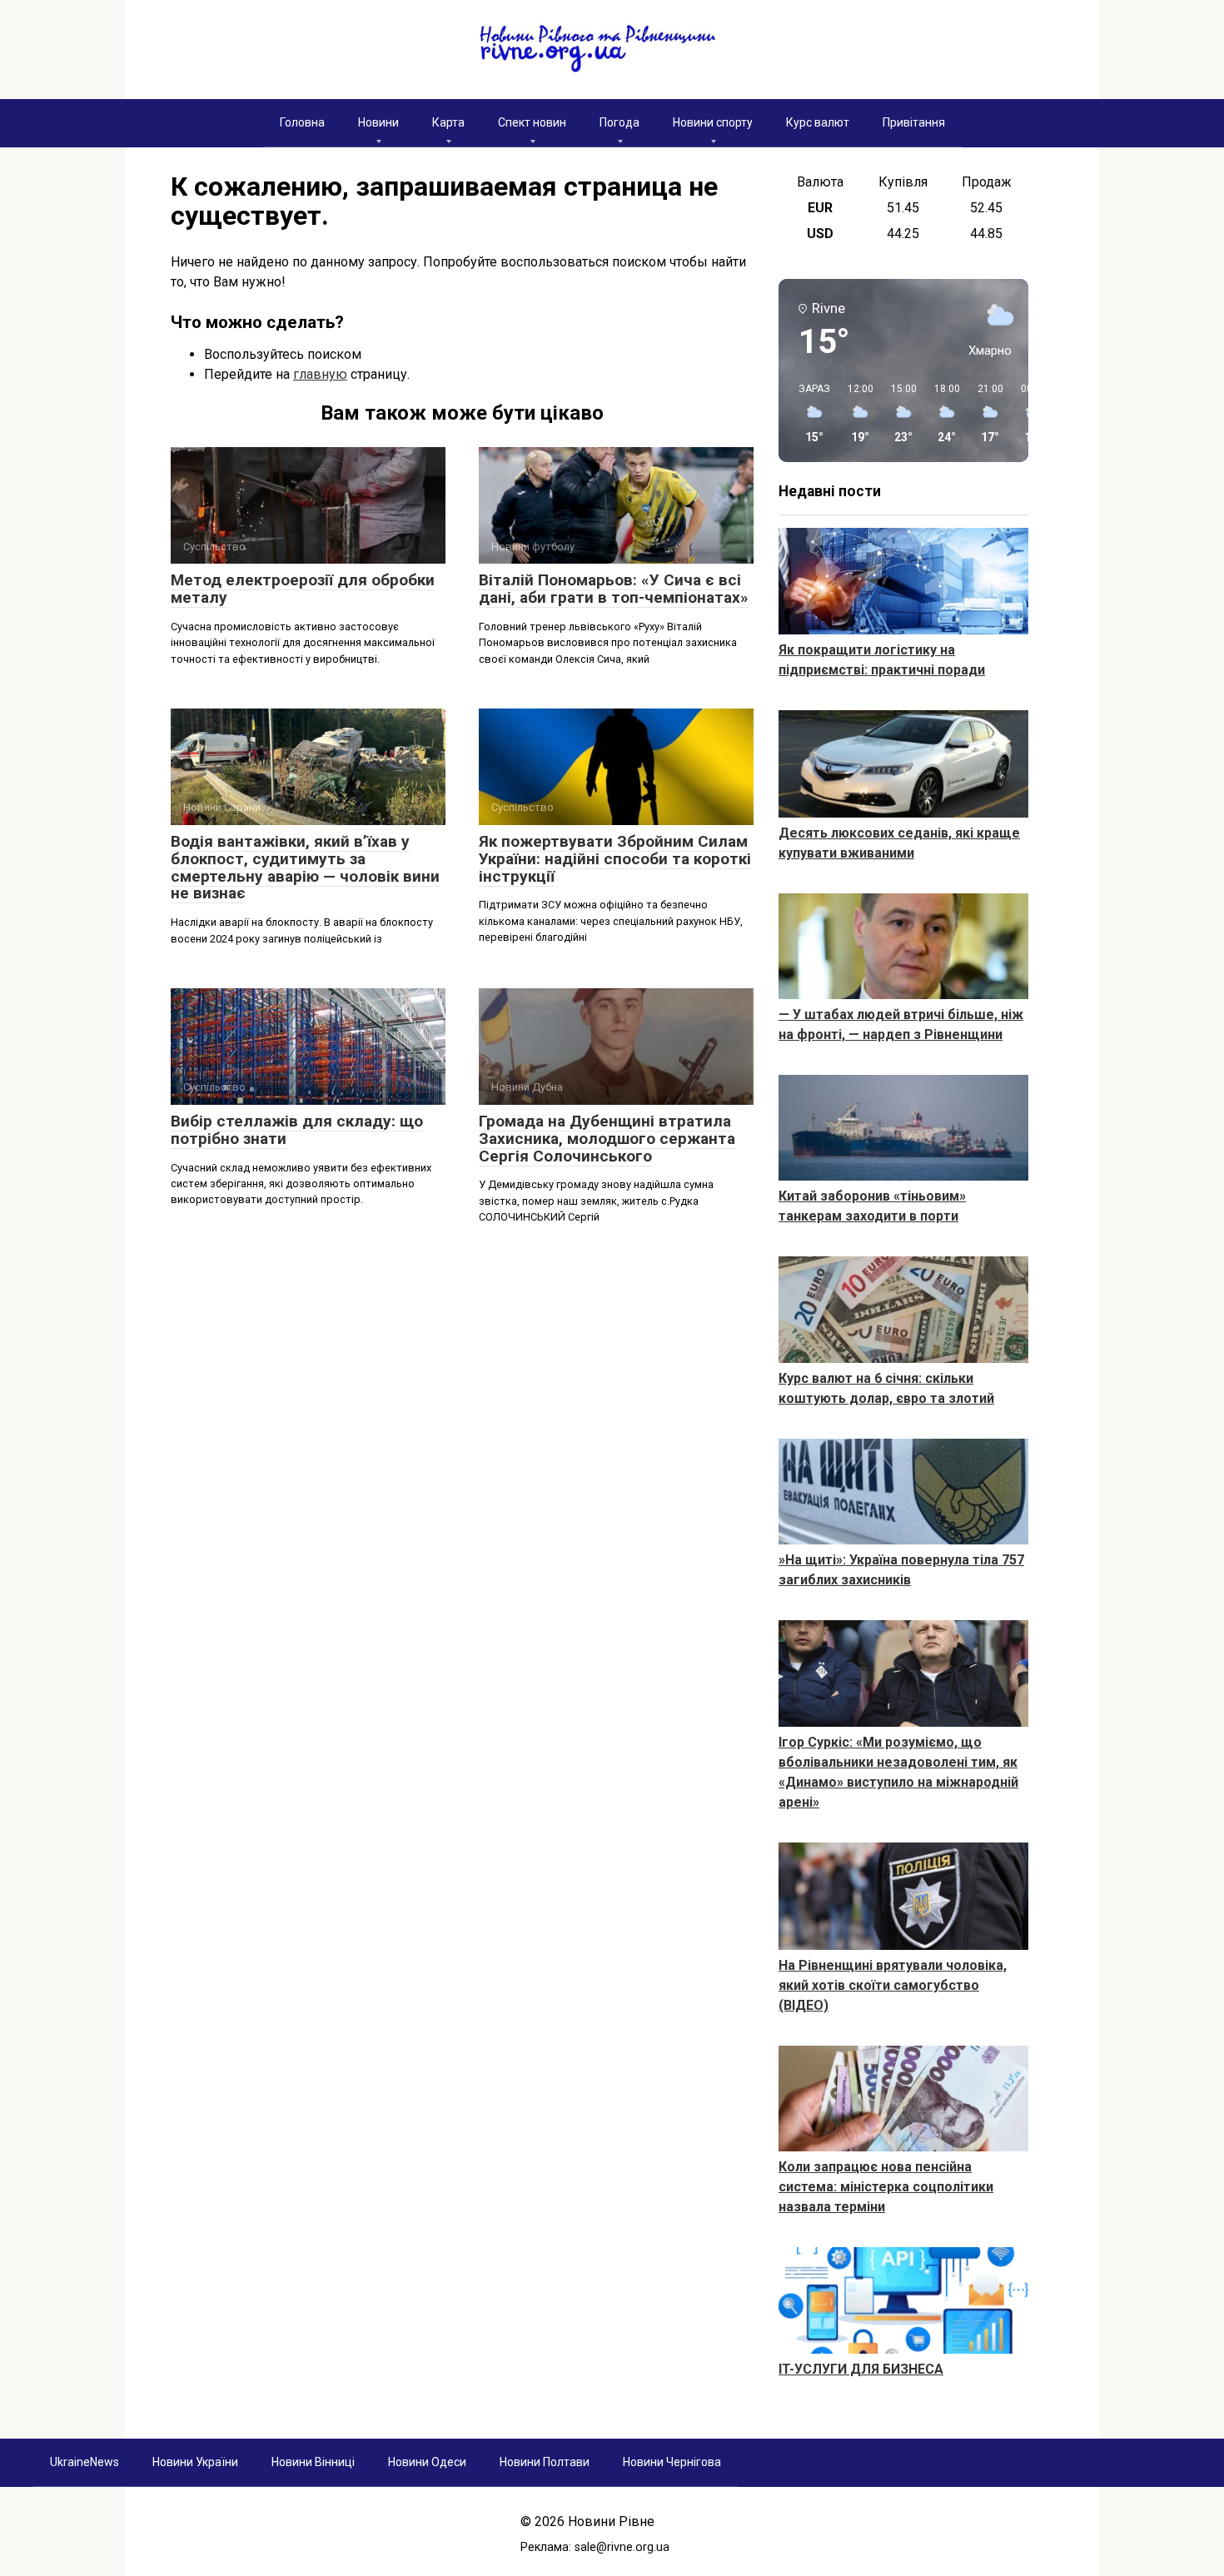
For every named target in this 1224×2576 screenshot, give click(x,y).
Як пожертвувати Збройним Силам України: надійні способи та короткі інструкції (615, 859)
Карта (448, 122)
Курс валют (818, 122)
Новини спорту (713, 122)
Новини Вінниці (313, 2462)
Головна (302, 122)
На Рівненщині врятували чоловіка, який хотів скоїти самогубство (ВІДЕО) (893, 1985)
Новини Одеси (427, 2462)
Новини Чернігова (672, 2462)
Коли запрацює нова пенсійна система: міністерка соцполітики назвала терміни (886, 2187)
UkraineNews (85, 2462)
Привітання (914, 122)
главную (320, 374)
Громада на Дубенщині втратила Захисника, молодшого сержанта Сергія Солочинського (607, 1139)
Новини (378, 122)
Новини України (195, 2462)
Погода (619, 122)
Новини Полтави (545, 2462)
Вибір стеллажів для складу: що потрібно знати (297, 1130)
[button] (809, 414)
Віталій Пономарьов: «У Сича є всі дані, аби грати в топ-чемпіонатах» (614, 589)
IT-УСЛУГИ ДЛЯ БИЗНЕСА (861, 2369)
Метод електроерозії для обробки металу (303, 589)
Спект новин (532, 122)
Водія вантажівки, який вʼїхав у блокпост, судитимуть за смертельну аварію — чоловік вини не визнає (305, 868)
